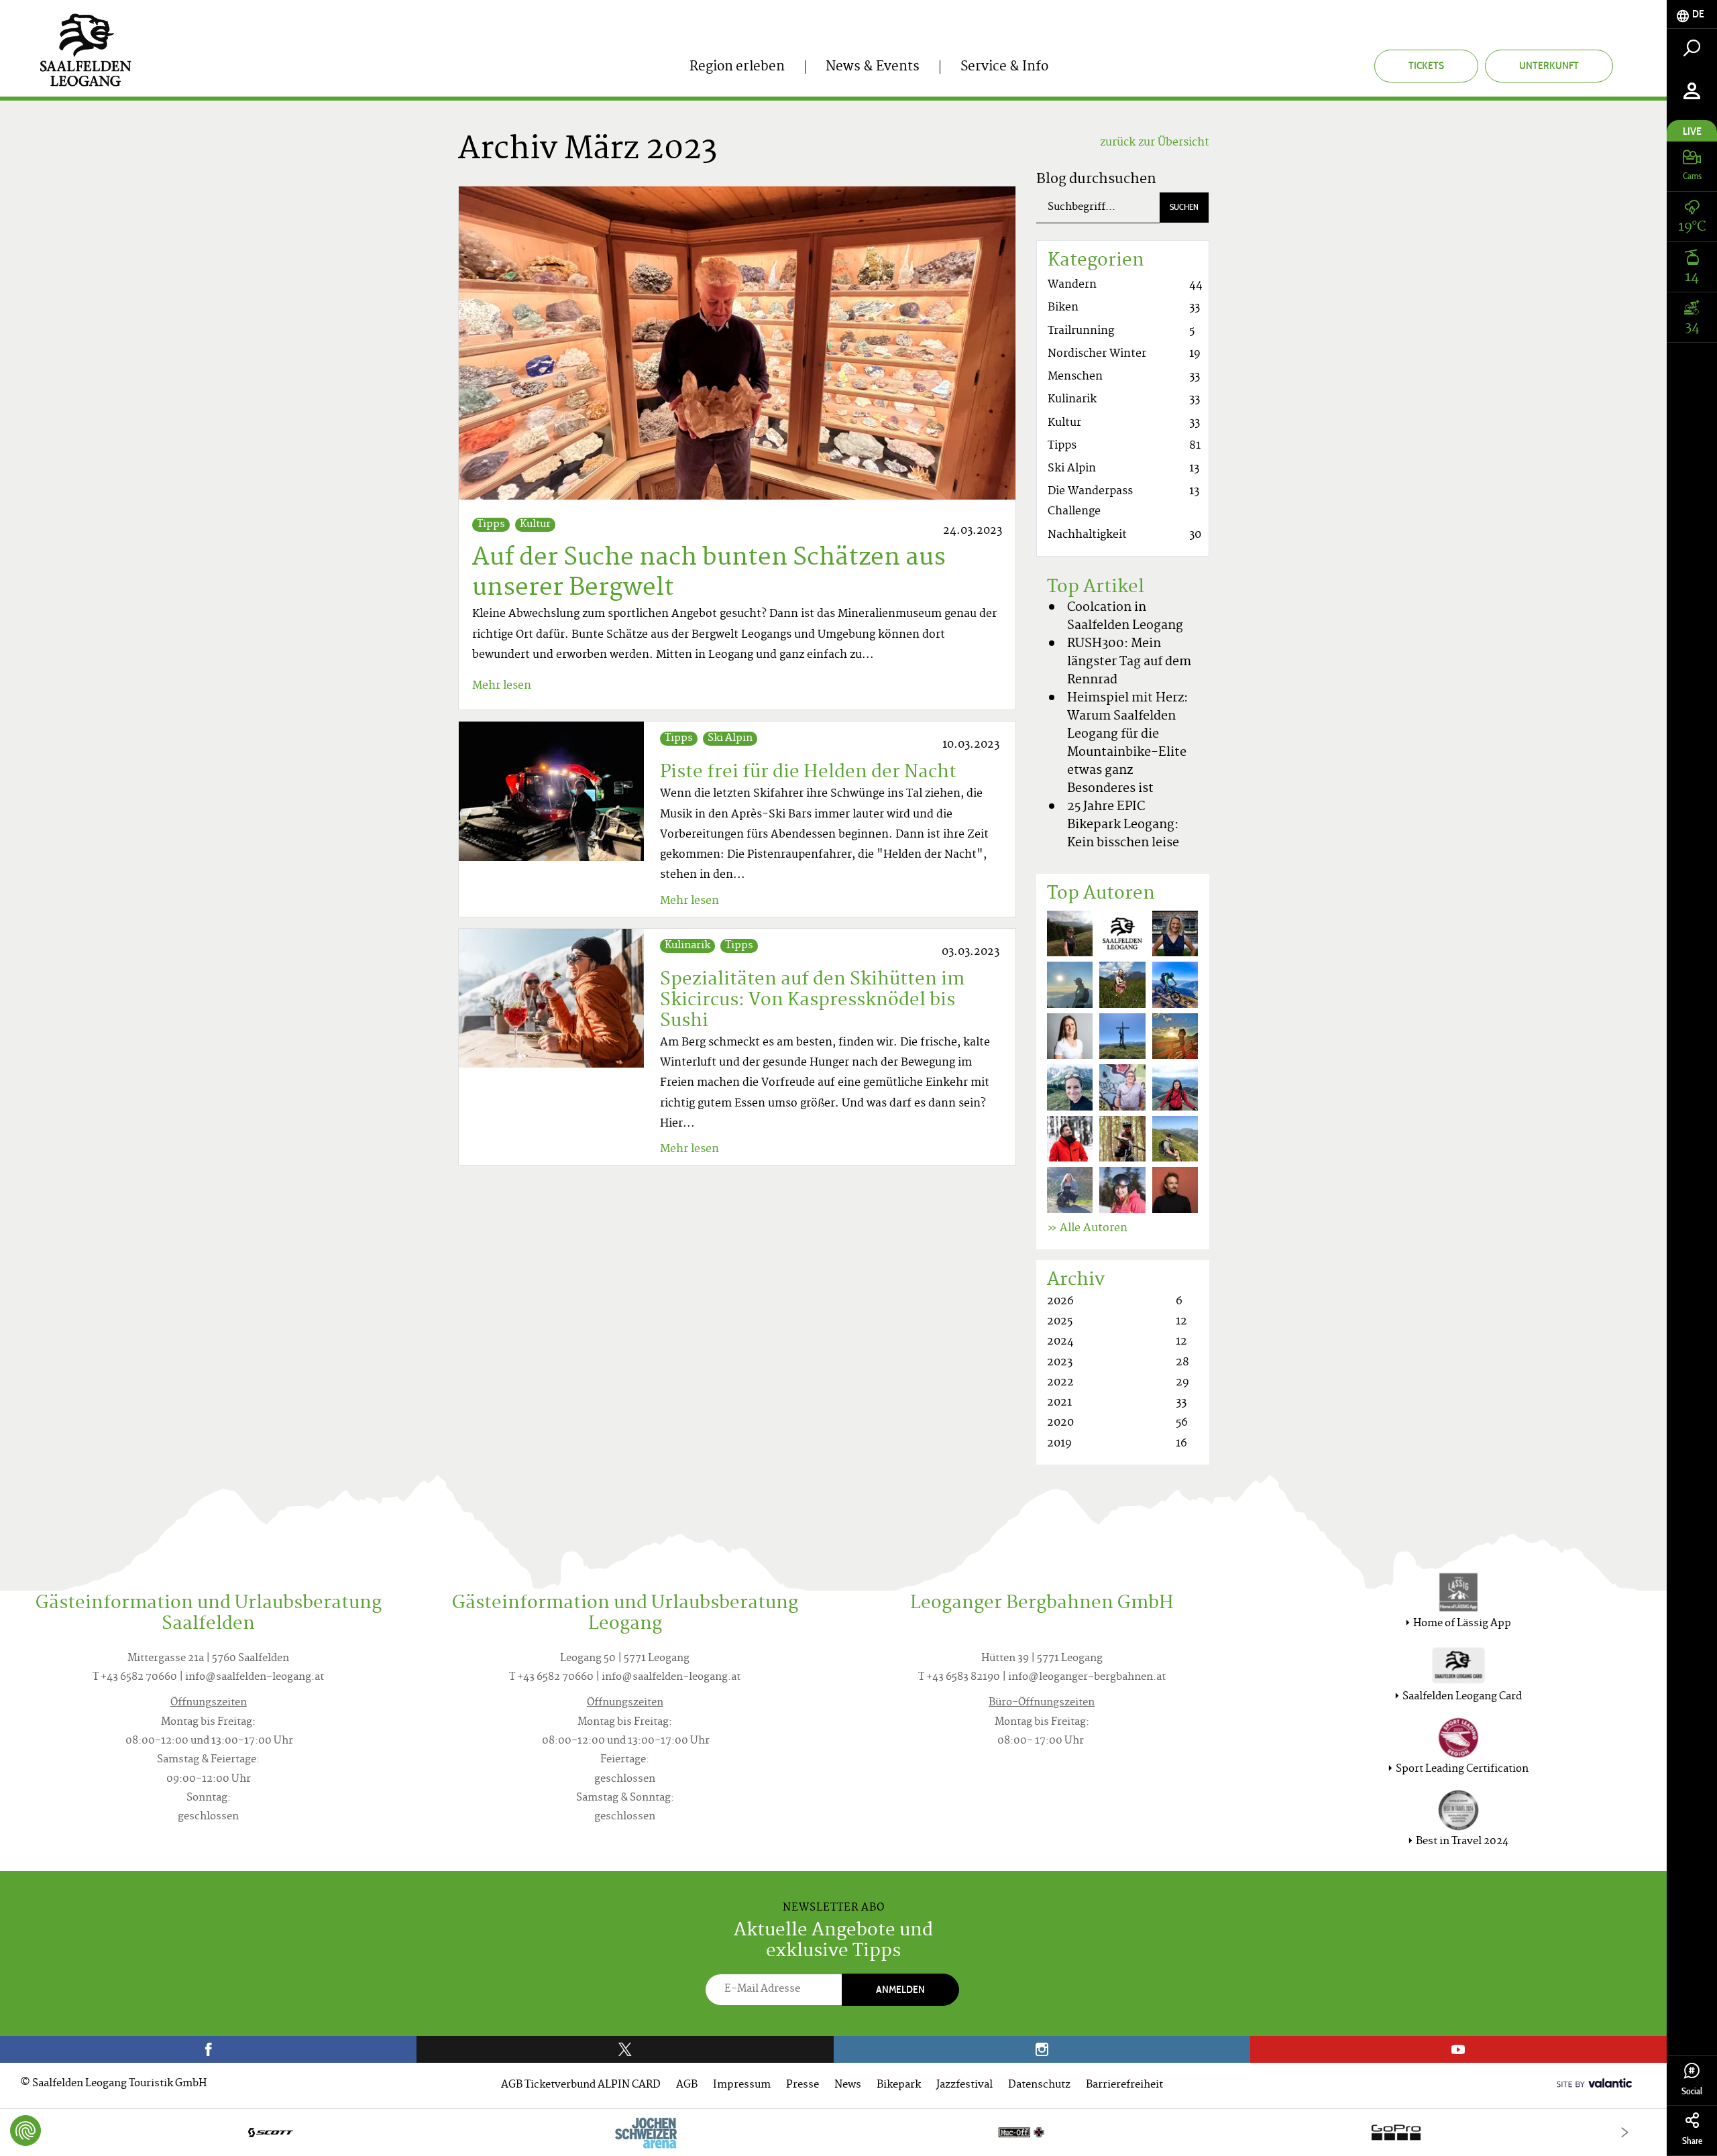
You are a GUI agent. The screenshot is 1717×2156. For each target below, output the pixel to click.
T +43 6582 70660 (135, 1678)
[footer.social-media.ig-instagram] (1042, 2049)
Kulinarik (687, 946)
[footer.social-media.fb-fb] (208, 2049)
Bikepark (899, 2085)
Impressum (742, 2085)
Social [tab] (1692, 2091)
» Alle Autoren (1087, 1229)
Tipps (491, 525)
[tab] (1692, 14)
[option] (833, 2132)
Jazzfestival (964, 2085)
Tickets (1426, 65)
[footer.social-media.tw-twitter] (625, 2049)
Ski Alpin (730, 739)
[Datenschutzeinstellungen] (25, 2131)
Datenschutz (1039, 2085)
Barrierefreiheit (1124, 2085)
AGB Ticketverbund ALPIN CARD (581, 2085)
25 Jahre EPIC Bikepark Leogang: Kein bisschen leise (1123, 825)
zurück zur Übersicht (1155, 143)
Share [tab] (1692, 2141)
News (848, 2085)
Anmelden (900, 1989)
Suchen (1184, 207)
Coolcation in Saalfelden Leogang (1125, 617)
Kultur (535, 525)
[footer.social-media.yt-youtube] (1458, 2049)
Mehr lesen (502, 686)
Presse (802, 2085)
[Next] (1625, 2132)
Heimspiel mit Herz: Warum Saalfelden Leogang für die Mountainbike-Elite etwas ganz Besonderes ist (1127, 744)
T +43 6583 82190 (959, 1678)
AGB (687, 2085)
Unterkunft (1549, 65)
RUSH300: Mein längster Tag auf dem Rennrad (1129, 662)
